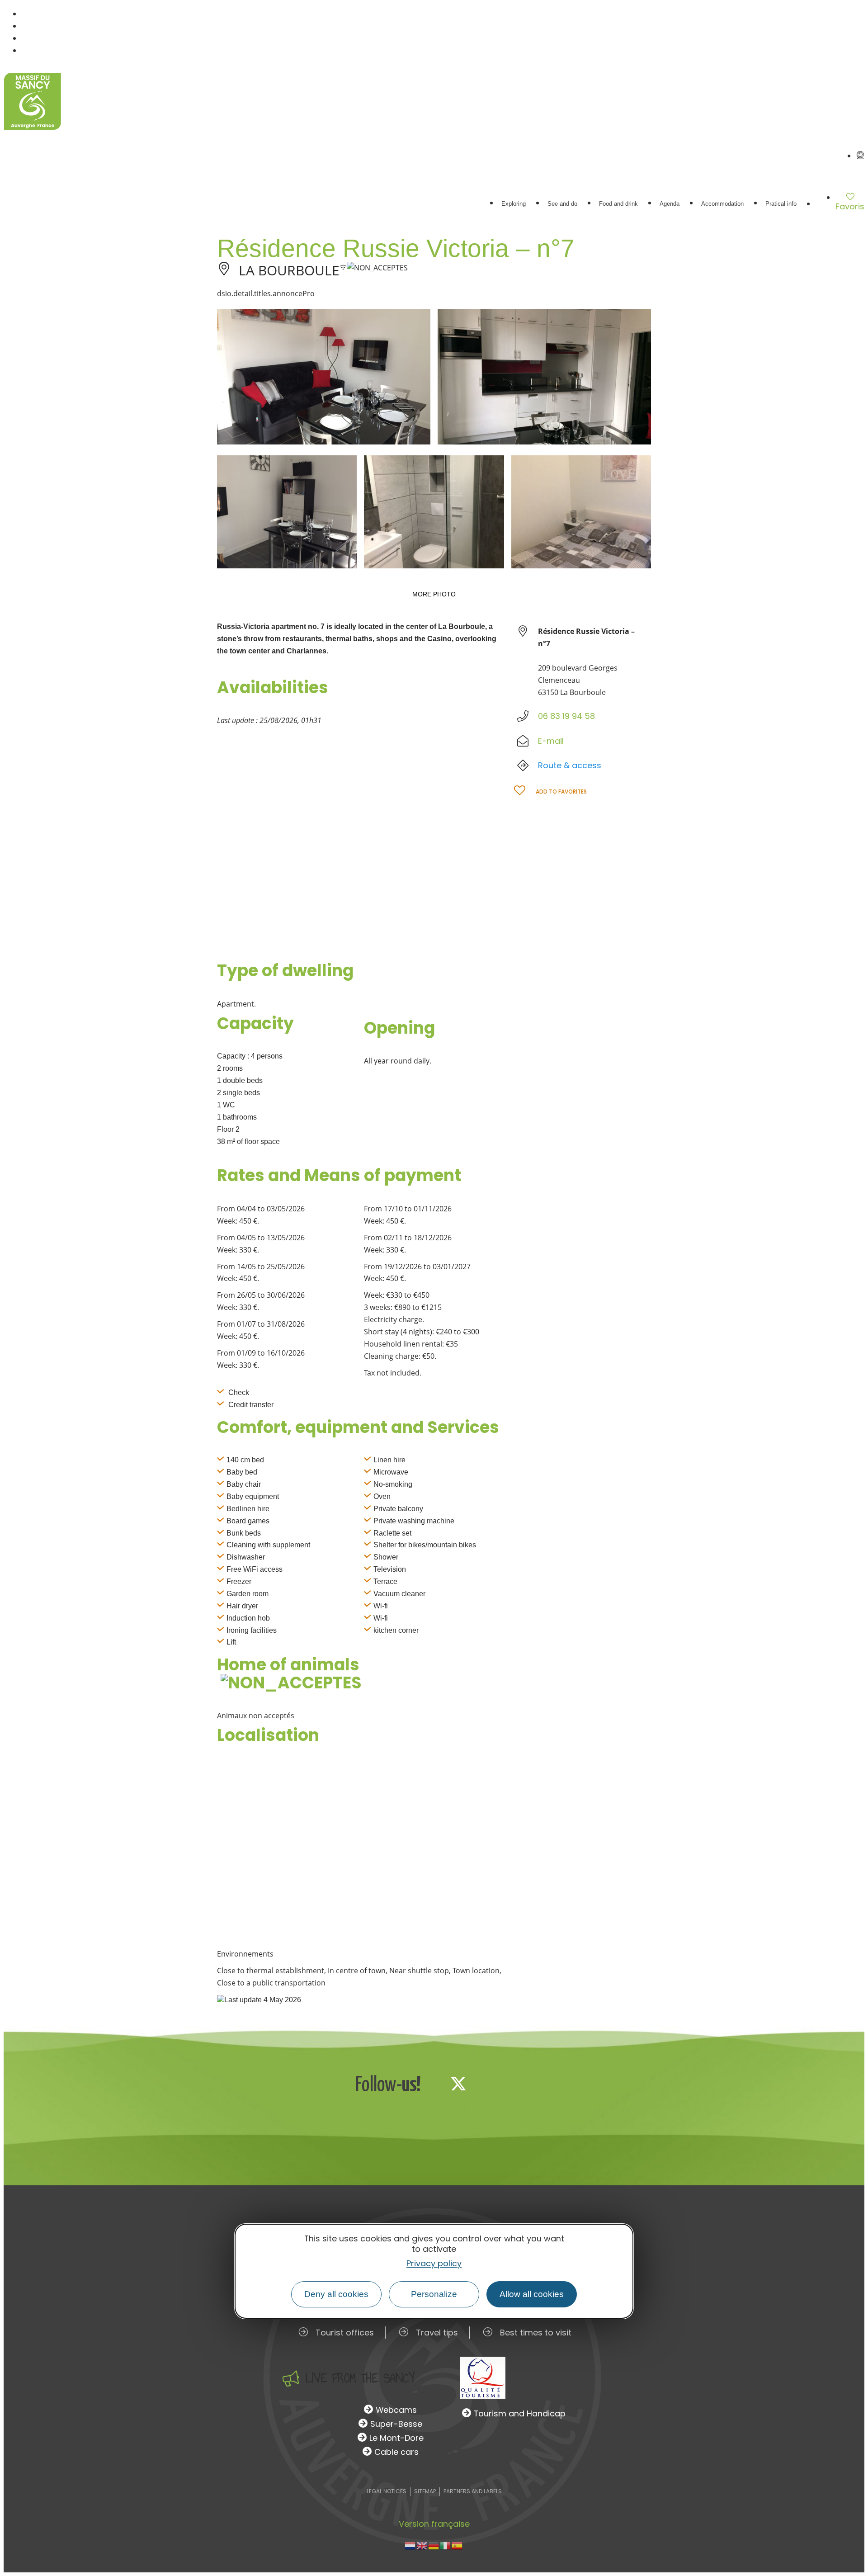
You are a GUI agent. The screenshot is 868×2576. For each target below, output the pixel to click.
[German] (434, 2545)
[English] (422, 2545)
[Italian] (446, 2545)
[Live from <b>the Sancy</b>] (291, 2378)
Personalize (434, 2294)
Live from (360, 2378)
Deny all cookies (336, 2294)
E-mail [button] (551, 741)
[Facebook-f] (429, 2084)
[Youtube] (518, 2084)
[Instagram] (488, 2084)
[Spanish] (458, 2545)
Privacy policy (434, 2263)
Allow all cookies (532, 2294)
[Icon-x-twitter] (458, 2084)
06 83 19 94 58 (566, 716)
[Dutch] (410, 2545)
